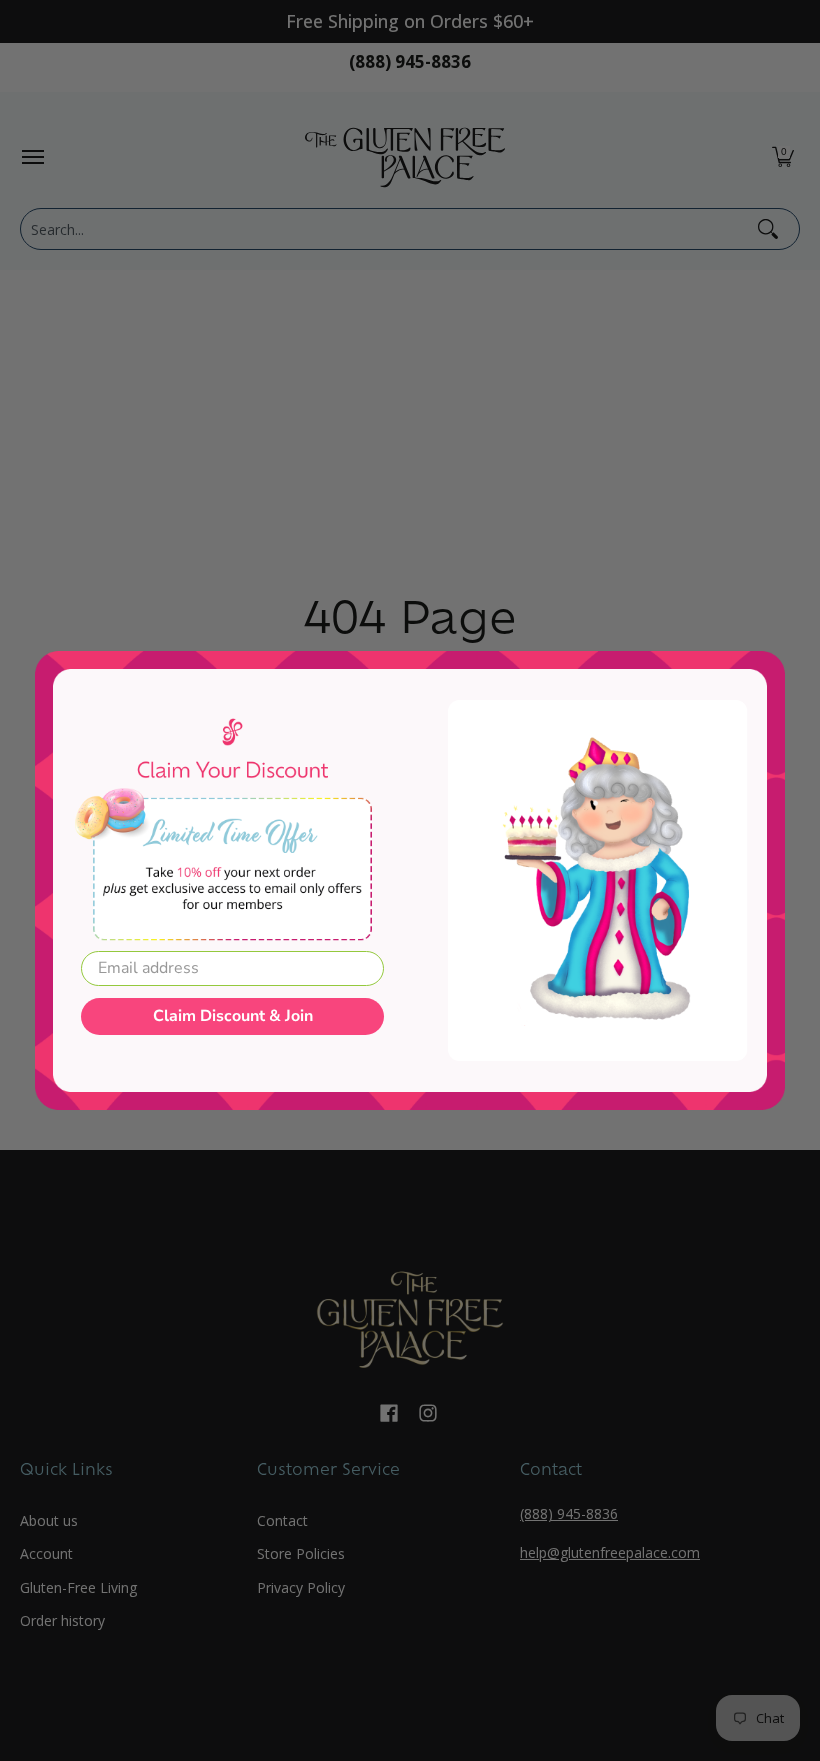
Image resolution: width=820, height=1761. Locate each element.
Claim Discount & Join (233, 1016)
